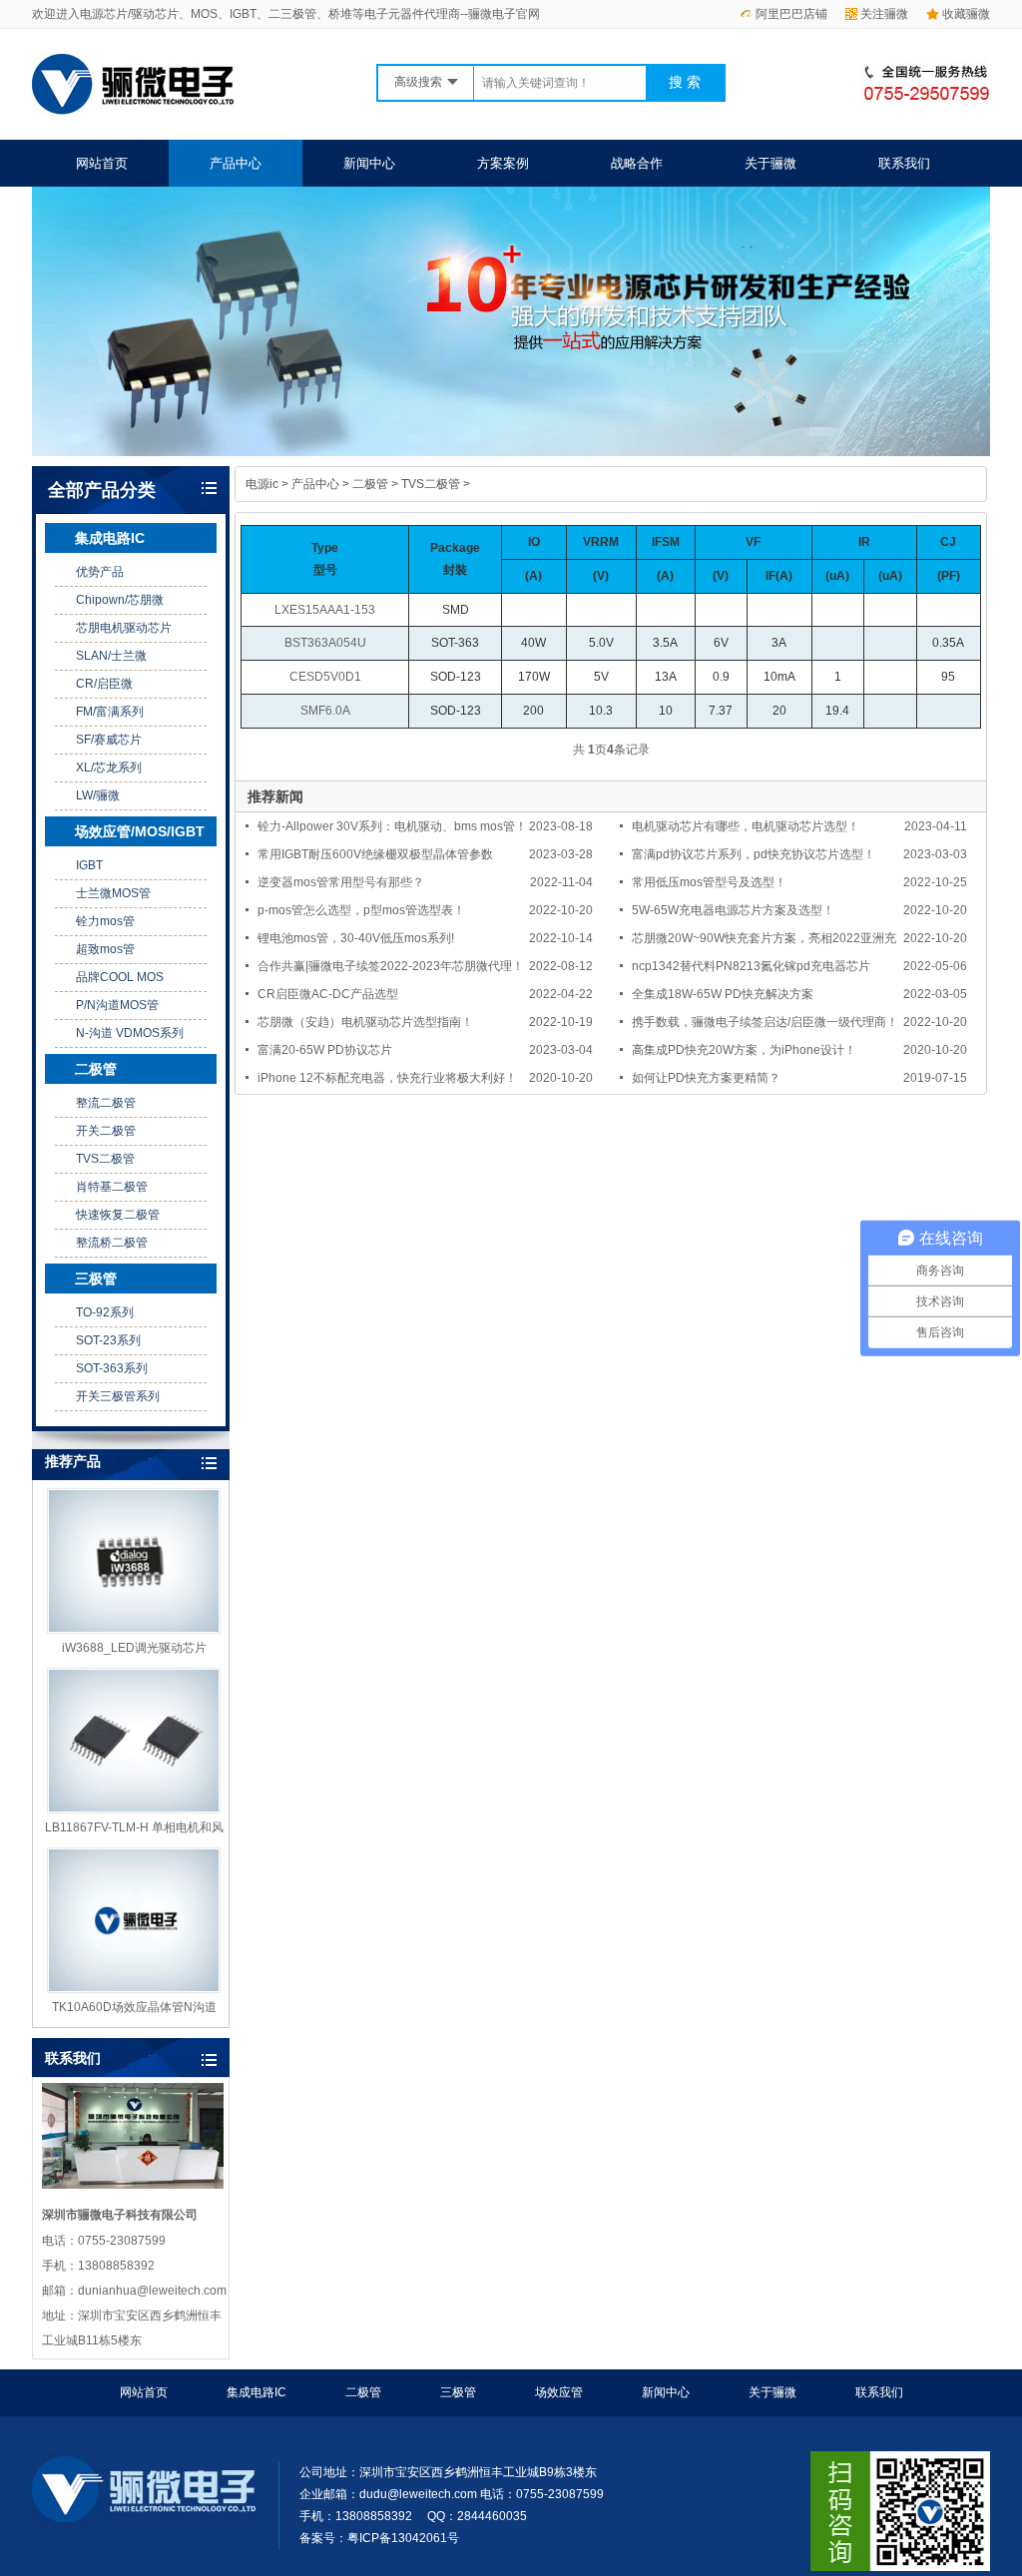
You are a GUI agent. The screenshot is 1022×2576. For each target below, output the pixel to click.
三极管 (96, 1279)
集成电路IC (110, 538)
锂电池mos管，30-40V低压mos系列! (356, 938)
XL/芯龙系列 (109, 768)
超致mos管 (105, 949)
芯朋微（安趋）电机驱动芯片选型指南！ (365, 1022)
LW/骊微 (98, 795)
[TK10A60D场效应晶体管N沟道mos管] (134, 1920)
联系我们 (904, 163)
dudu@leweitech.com (418, 2494)
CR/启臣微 (104, 684)
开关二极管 (106, 1131)
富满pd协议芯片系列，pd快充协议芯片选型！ (754, 854)
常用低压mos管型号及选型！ (709, 882)
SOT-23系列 (108, 1340)
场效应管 (559, 2392)
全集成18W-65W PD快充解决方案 (723, 994)
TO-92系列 (105, 1312)
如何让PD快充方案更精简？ (706, 1078)
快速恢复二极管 (118, 1215)
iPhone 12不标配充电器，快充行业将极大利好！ (387, 1078)
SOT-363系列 (112, 1368)
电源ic (262, 484)
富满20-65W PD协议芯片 (325, 1050)
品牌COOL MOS (120, 977)
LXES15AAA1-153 (325, 610)
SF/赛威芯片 (109, 740)
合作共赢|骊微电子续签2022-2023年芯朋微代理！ (391, 966)
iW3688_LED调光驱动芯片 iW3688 (134, 1649)
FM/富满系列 (110, 712)
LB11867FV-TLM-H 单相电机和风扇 (134, 1828)
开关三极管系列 (118, 1396)
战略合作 (637, 163)
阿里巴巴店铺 (791, 14)
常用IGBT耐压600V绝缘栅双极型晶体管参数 (375, 854)
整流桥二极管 (112, 1243)
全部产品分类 (102, 490)
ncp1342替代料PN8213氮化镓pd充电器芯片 (751, 966)
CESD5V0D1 (325, 677)
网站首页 (102, 163)
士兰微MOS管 (113, 893)
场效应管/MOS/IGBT (140, 831)
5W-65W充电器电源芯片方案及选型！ (733, 910)
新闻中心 (369, 163)
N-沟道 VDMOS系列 (130, 1033)
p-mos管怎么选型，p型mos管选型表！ (361, 910)
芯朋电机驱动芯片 (124, 628)
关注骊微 (884, 14)
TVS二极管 (105, 1159)
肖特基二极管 (112, 1187)
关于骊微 (770, 163)
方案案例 (503, 163)
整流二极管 (106, 1103)
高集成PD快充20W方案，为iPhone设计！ (744, 1050)
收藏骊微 (966, 14)
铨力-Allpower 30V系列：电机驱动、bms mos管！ (392, 826)
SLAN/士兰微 (111, 656)
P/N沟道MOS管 (117, 1005)
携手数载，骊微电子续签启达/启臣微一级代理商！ (765, 1022)
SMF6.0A (325, 711)
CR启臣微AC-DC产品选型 (328, 994)
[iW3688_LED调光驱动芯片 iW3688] (134, 1561)
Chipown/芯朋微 (120, 600)
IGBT (89, 865)
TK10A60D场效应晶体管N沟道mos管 (134, 2008)
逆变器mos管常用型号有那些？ (341, 882)
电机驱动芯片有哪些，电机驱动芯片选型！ (746, 826)
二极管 (96, 1069)
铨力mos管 (105, 921)
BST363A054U (325, 643)
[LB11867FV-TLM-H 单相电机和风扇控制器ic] (134, 1741)
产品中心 (236, 163)
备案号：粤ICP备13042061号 (379, 2538)
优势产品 (100, 572)
